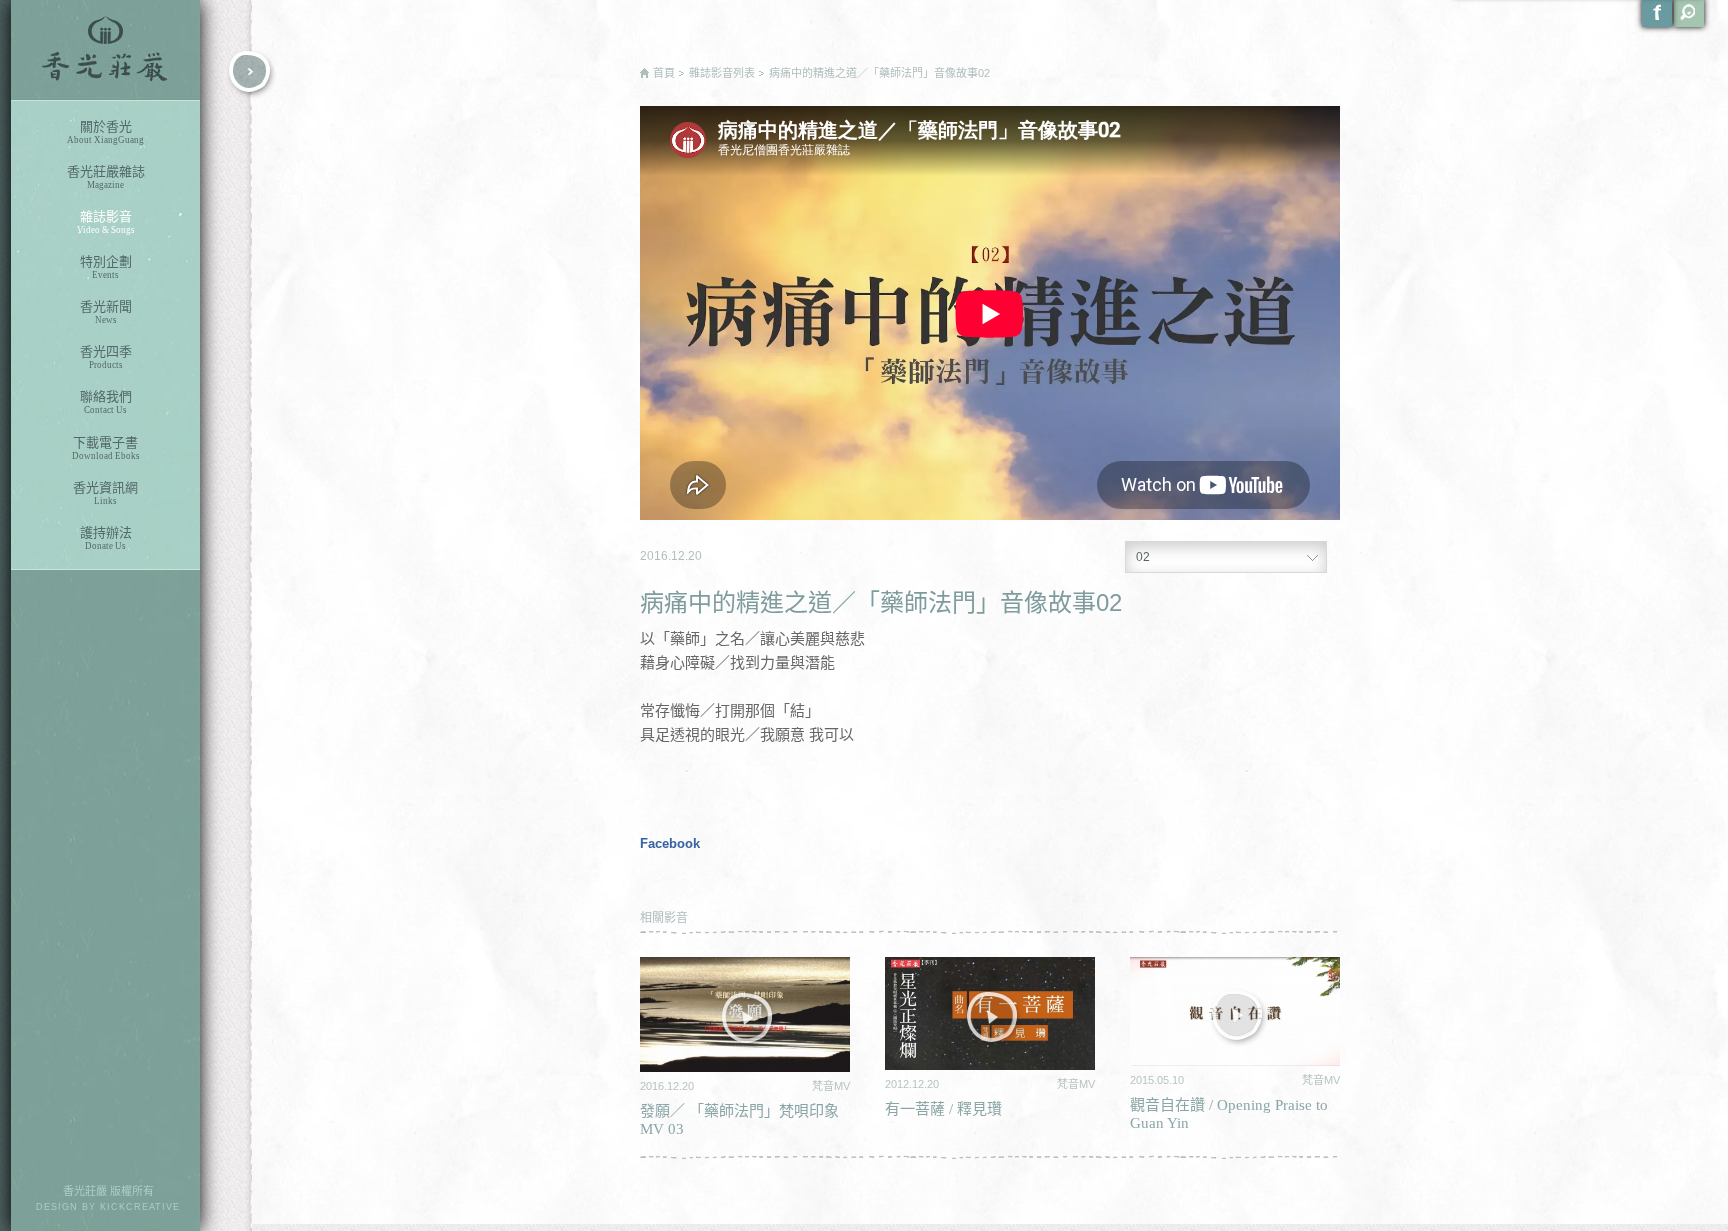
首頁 (664, 73)
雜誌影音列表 (722, 73)
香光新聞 (106, 312)
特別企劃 (106, 267)
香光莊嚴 (105, 50)
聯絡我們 (106, 402)
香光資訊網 (105, 493)
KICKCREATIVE (140, 1207)
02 (1143, 557)
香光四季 (106, 357)
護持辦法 (106, 538)
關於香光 (105, 132)
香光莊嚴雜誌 (106, 177)
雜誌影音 (106, 222)
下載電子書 (106, 448)
